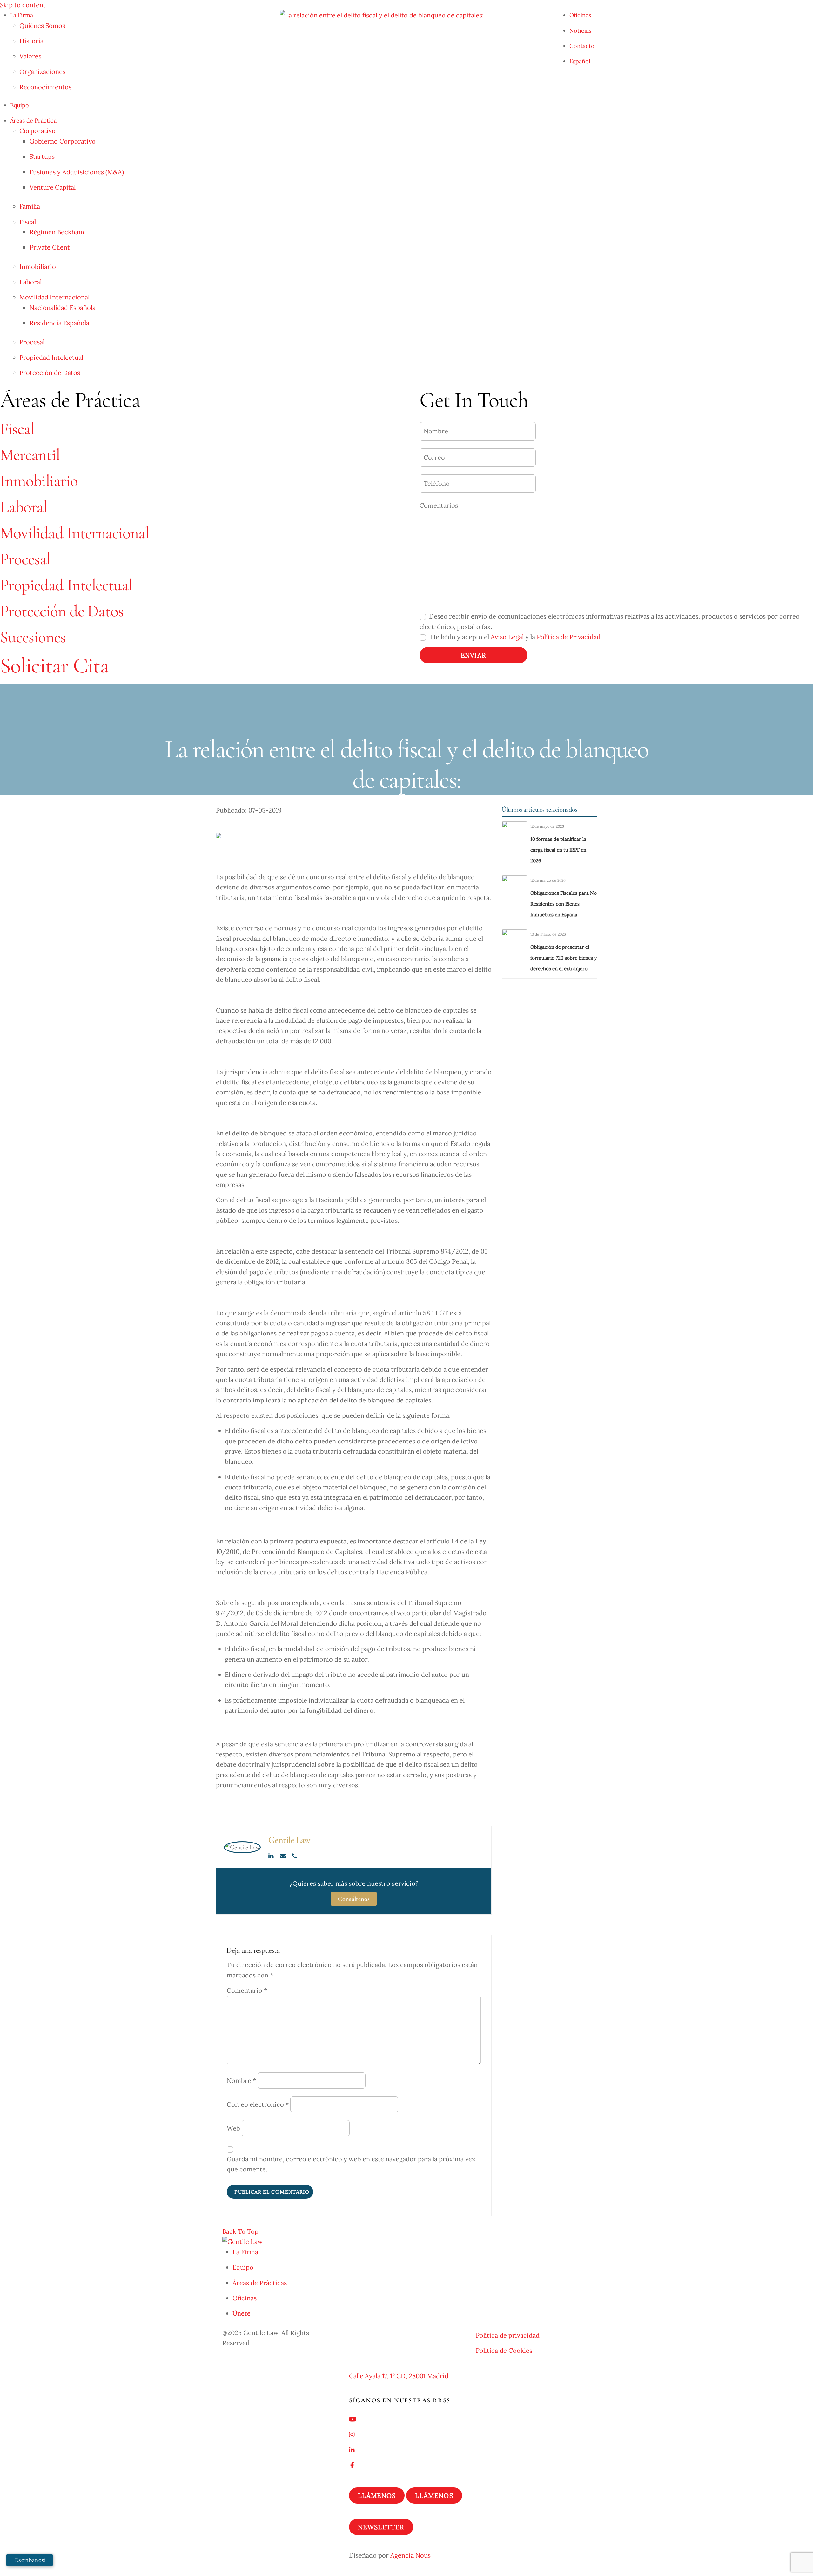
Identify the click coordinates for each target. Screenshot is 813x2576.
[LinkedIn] (272, 1856)
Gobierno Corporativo (63, 141)
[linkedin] (352, 2449)
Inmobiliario (38, 267)
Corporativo (37, 131)
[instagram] (352, 2434)
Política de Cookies (504, 2350)
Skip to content (23, 5)
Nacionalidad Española (63, 308)
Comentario (247, 1990)
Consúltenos (354, 1899)
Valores (30, 56)
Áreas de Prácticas (260, 2283)
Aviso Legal (507, 637)
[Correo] (283, 1856)
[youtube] (353, 2418)
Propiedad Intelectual (51, 357)
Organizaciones (42, 72)
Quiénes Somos (42, 26)
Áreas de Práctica (33, 120)
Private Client (50, 247)
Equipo (20, 105)
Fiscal (28, 222)
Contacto (582, 46)
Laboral (30, 282)
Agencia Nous (410, 2555)
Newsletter (381, 2527)
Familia (30, 206)
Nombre (241, 2081)
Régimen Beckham (57, 232)
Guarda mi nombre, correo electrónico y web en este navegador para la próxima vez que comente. (351, 2164)
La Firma (22, 15)
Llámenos (377, 2496)
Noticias (580, 31)
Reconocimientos (45, 87)
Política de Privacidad (569, 637)
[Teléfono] (295, 1856)
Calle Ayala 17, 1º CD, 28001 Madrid (399, 2376)
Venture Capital (53, 187)
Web (233, 2128)
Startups (42, 156)
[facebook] (352, 2464)
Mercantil (30, 455)
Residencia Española (59, 323)
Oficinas (580, 15)
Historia (31, 41)
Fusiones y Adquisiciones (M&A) (77, 172)
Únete (242, 2313)
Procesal (32, 342)
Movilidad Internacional (54, 297)
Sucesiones (33, 637)
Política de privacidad (508, 2335)
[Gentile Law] (242, 2241)
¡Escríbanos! (29, 2560)
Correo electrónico (258, 2104)
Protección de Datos (50, 373)
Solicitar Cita (54, 666)
